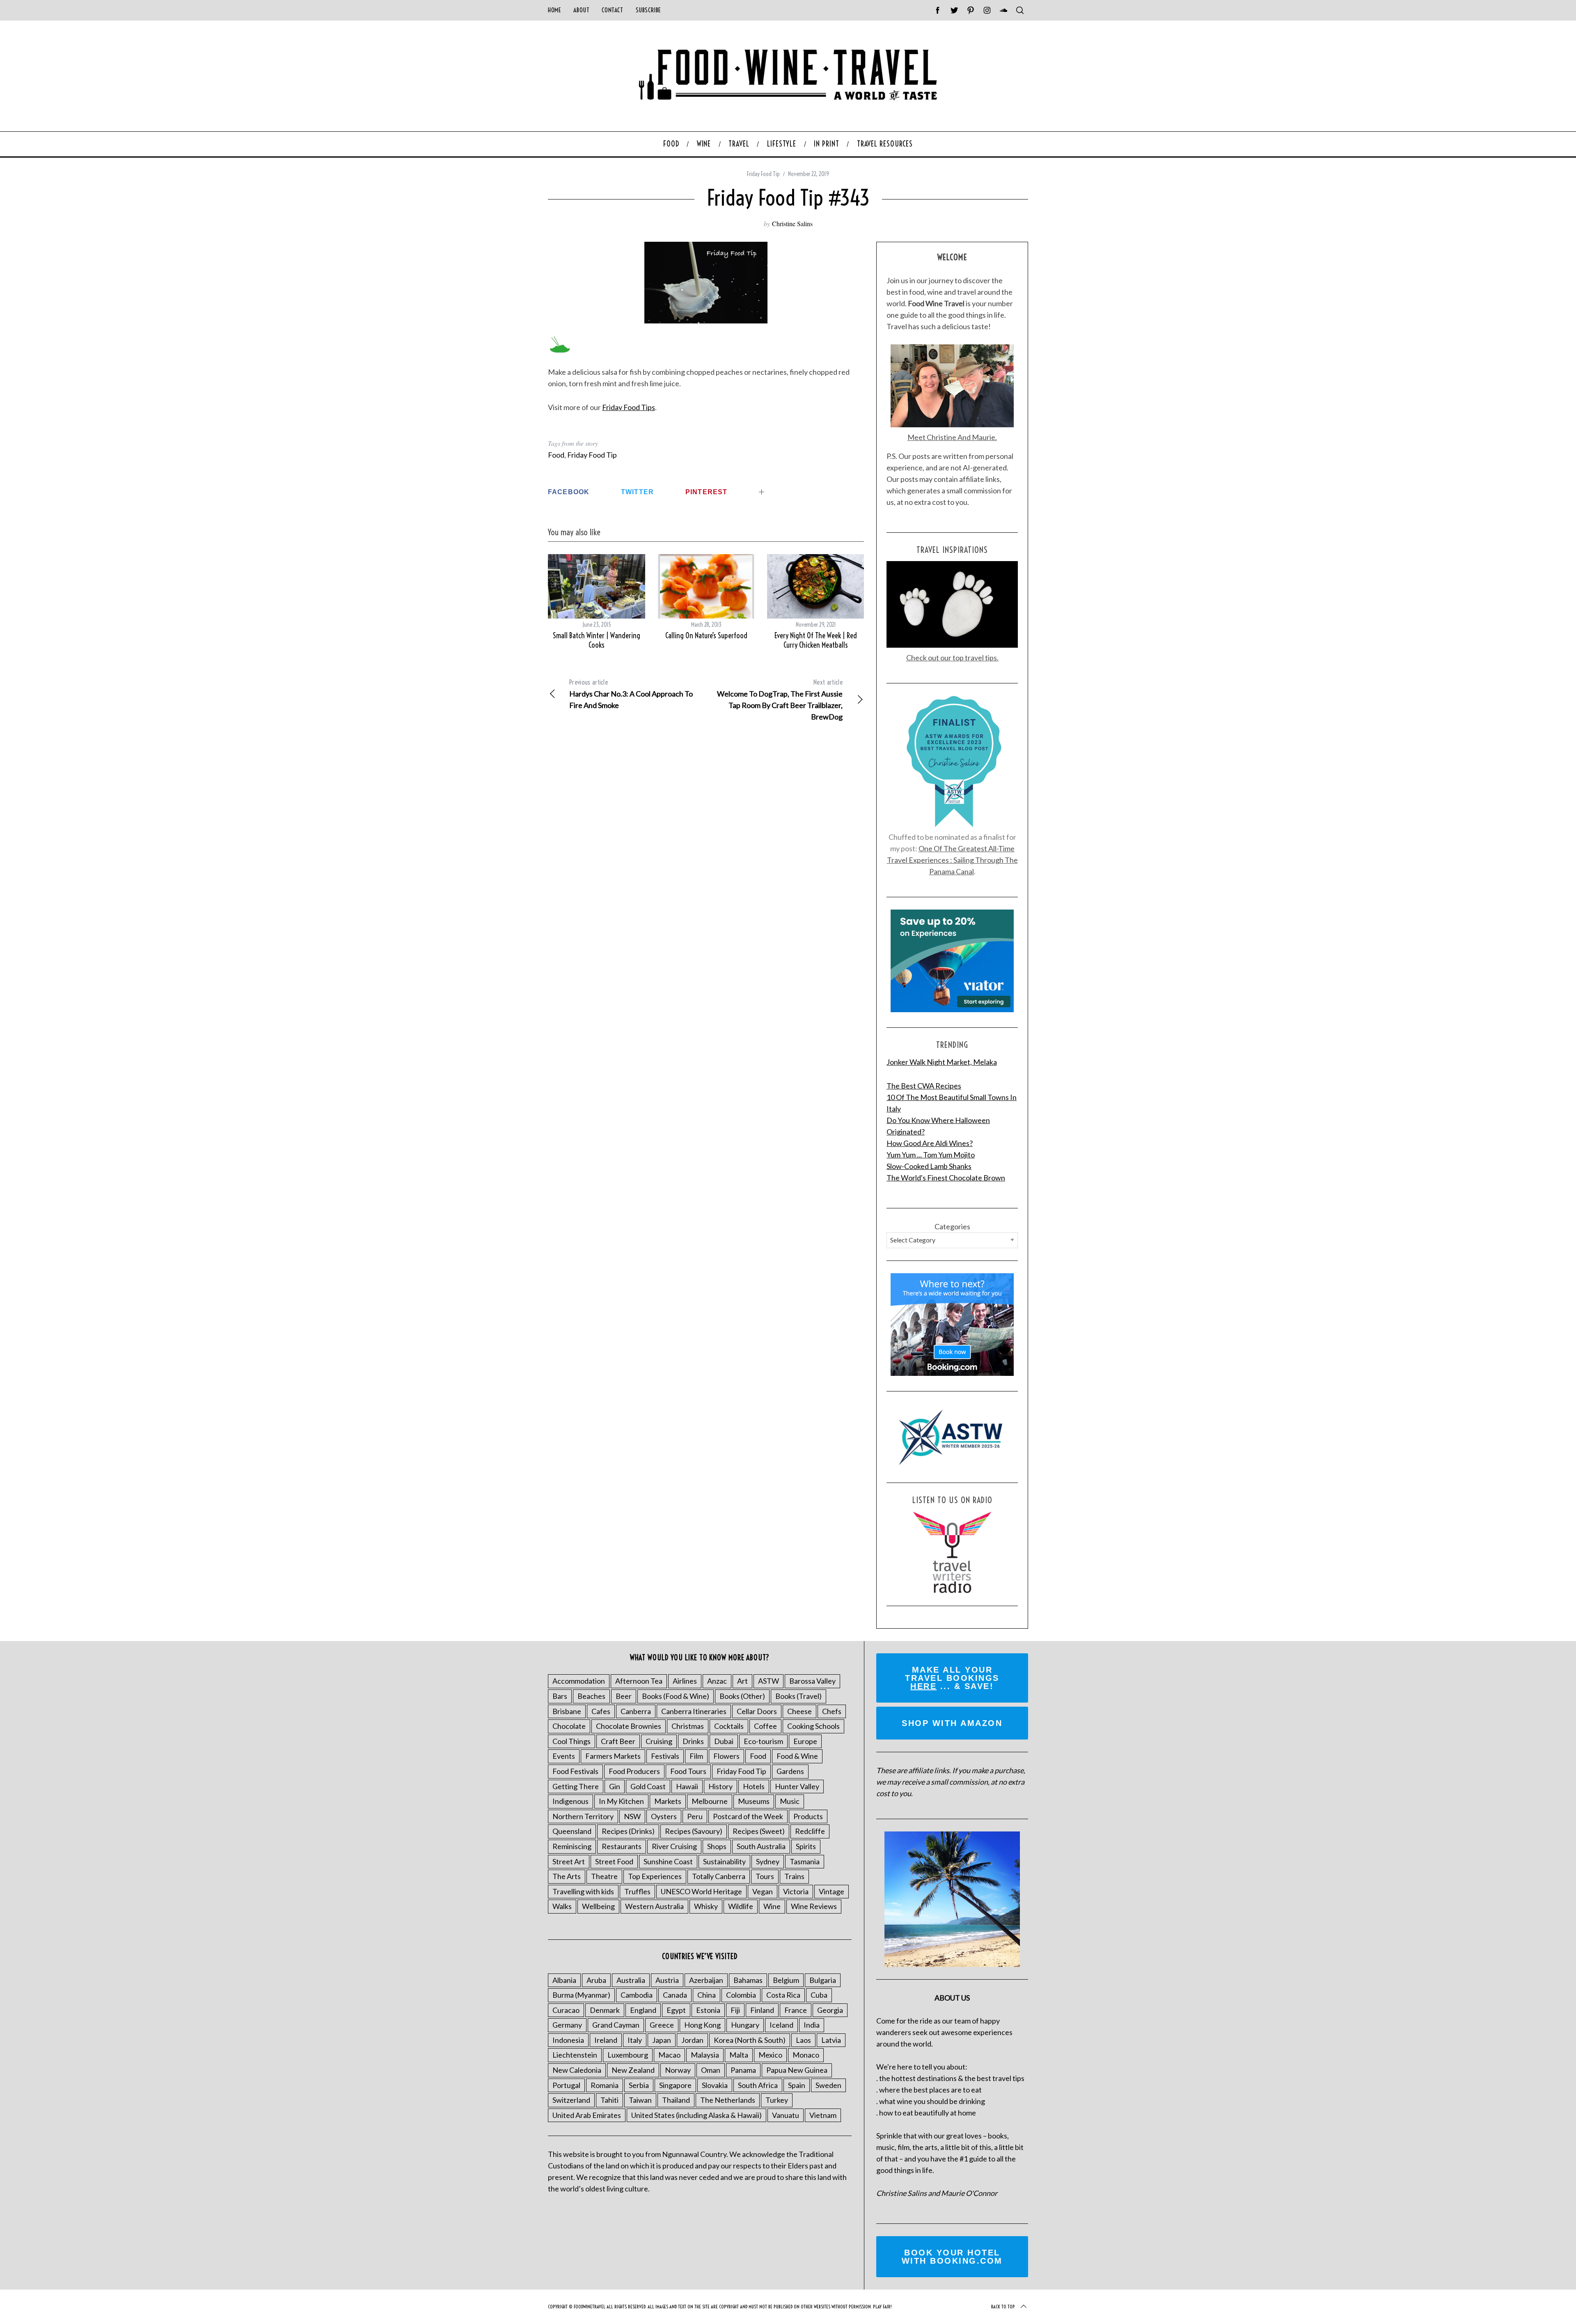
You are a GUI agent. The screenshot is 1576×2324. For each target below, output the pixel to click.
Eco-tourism (763, 1741)
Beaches (591, 1696)
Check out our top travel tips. (952, 658)
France (796, 2010)
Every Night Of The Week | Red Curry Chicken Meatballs (816, 640)
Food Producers (634, 1771)
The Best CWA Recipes (924, 1086)
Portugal (566, 2085)
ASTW (769, 1681)
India (812, 2025)
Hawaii (687, 1786)
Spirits (806, 1846)
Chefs (832, 1711)
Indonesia (568, 2040)
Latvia (831, 2040)
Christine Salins (792, 223)
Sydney (768, 1861)
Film (696, 1756)
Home (554, 10)
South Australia (761, 1846)
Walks (562, 1906)
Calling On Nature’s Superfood (706, 636)
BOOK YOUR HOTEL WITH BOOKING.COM (952, 2257)
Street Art (569, 1861)
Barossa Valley (812, 1681)
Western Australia (654, 1906)
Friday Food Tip (763, 174)
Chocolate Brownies (629, 1726)
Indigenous (570, 1801)
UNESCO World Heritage (701, 1891)
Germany (567, 2025)
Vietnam (823, 2115)
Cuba (819, 1995)
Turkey (777, 2100)
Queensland (572, 1831)
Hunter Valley (797, 1786)
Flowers (726, 1756)
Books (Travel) (798, 1696)
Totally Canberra (719, 1876)
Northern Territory (583, 1816)
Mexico (770, 2055)
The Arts (567, 1876)
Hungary (745, 2025)
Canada (675, 1995)
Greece (662, 2025)
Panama (743, 2070)
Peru (695, 1816)
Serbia (639, 2085)
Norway (678, 2070)
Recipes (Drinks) (628, 1831)
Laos (803, 2040)
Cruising (659, 1741)
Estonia (708, 2010)
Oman (711, 2070)
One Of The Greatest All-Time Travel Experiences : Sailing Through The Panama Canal (952, 860)
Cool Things (572, 1741)
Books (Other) (742, 1696)
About (581, 10)
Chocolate (569, 1726)
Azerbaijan (706, 1980)
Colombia (741, 1995)
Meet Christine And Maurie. (952, 437)
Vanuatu (786, 2115)
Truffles (637, 1891)
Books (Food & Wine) (676, 1696)
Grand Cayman (616, 2025)
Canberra (636, 1711)
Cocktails (729, 1726)
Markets (668, 1801)
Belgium (786, 1980)
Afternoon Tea (639, 1681)
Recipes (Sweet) (759, 1831)
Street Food (614, 1861)
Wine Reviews (814, 1906)
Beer (624, 1696)
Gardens (790, 1771)
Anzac (717, 1681)
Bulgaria (823, 1980)
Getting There (576, 1786)
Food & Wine (797, 1756)
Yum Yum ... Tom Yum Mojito (931, 1155)
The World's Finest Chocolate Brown (946, 1178)
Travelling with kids (583, 1891)
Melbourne (710, 1801)
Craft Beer (618, 1741)
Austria (667, 1980)
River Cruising (674, 1846)
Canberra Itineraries (694, 1711)
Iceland (781, 2025)
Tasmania (805, 1861)
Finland (762, 2010)
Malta (739, 2055)
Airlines (685, 1681)
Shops (717, 1846)
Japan (662, 2040)
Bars (560, 1696)
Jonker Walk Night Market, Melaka (942, 1062)
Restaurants (622, 1846)
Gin (615, 1786)
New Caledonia (577, 2070)
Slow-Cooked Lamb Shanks (929, 1166)
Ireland (606, 2040)
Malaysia (705, 2055)
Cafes (601, 1711)
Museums (754, 1801)
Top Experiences (655, 1876)
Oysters (664, 1816)
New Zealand (633, 2070)
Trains (794, 1876)
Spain (797, 2085)
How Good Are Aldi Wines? (930, 1143)
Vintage (832, 1891)
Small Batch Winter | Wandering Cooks (597, 640)
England (643, 2010)
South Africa (758, 2085)
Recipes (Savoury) (694, 1831)
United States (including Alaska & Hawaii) (696, 2115)
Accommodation (579, 1681)
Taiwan (640, 2100)
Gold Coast (648, 1786)
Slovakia (715, 2085)
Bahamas (748, 1980)
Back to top (1003, 2307)
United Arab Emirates (587, 2115)
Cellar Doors (757, 1711)
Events (564, 1756)
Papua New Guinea (797, 2070)
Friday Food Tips (629, 407)
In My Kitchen (621, 1801)
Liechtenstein (575, 2055)
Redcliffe (810, 1831)
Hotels (754, 1786)
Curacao (566, 2010)
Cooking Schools (813, 1726)
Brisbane (567, 1711)
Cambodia (637, 1995)
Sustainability (724, 1861)
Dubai (724, 1741)
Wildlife (741, 1906)
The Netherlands (728, 2100)
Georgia (830, 2010)
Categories (952, 1226)
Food (556, 455)
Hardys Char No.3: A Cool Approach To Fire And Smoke (631, 694)
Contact (612, 10)
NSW (632, 1816)
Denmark (605, 2010)
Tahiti (609, 2100)
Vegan (763, 1891)
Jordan (692, 2040)
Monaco (806, 2055)
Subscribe (648, 10)
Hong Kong (702, 2025)
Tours (765, 1876)
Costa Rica (783, 1995)
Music (790, 1801)
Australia (631, 1980)
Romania (605, 2085)
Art (742, 1681)
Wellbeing (598, 1906)
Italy (635, 2040)
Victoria (796, 1891)
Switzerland (571, 2100)
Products (808, 1816)
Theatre (604, 1876)
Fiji (735, 2010)
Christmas (688, 1726)
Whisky (706, 1906)
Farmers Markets (613, 1756)
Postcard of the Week (748, 1816)
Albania (564, 1980)
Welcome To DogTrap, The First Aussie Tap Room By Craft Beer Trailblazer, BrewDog (780, 700)
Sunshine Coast (668, 1861)
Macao (669, 2055)
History (720, 1786)
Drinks (693, 1741)
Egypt (676, 2010)
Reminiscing (572, 1846)
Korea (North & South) (750, 2040)
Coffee (765, 1726)
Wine (772, 1906)
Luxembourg (628, 2055)
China (707, 1995)
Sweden (828, 2085)
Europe (805, 1741)
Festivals (665, 1756)
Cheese (799, 1711)
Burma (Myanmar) (581, 1995)
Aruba (596, 1980)
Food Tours (688, 1771)
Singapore (675, 2085)
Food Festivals (575, 1771)
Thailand (676, 2100)
